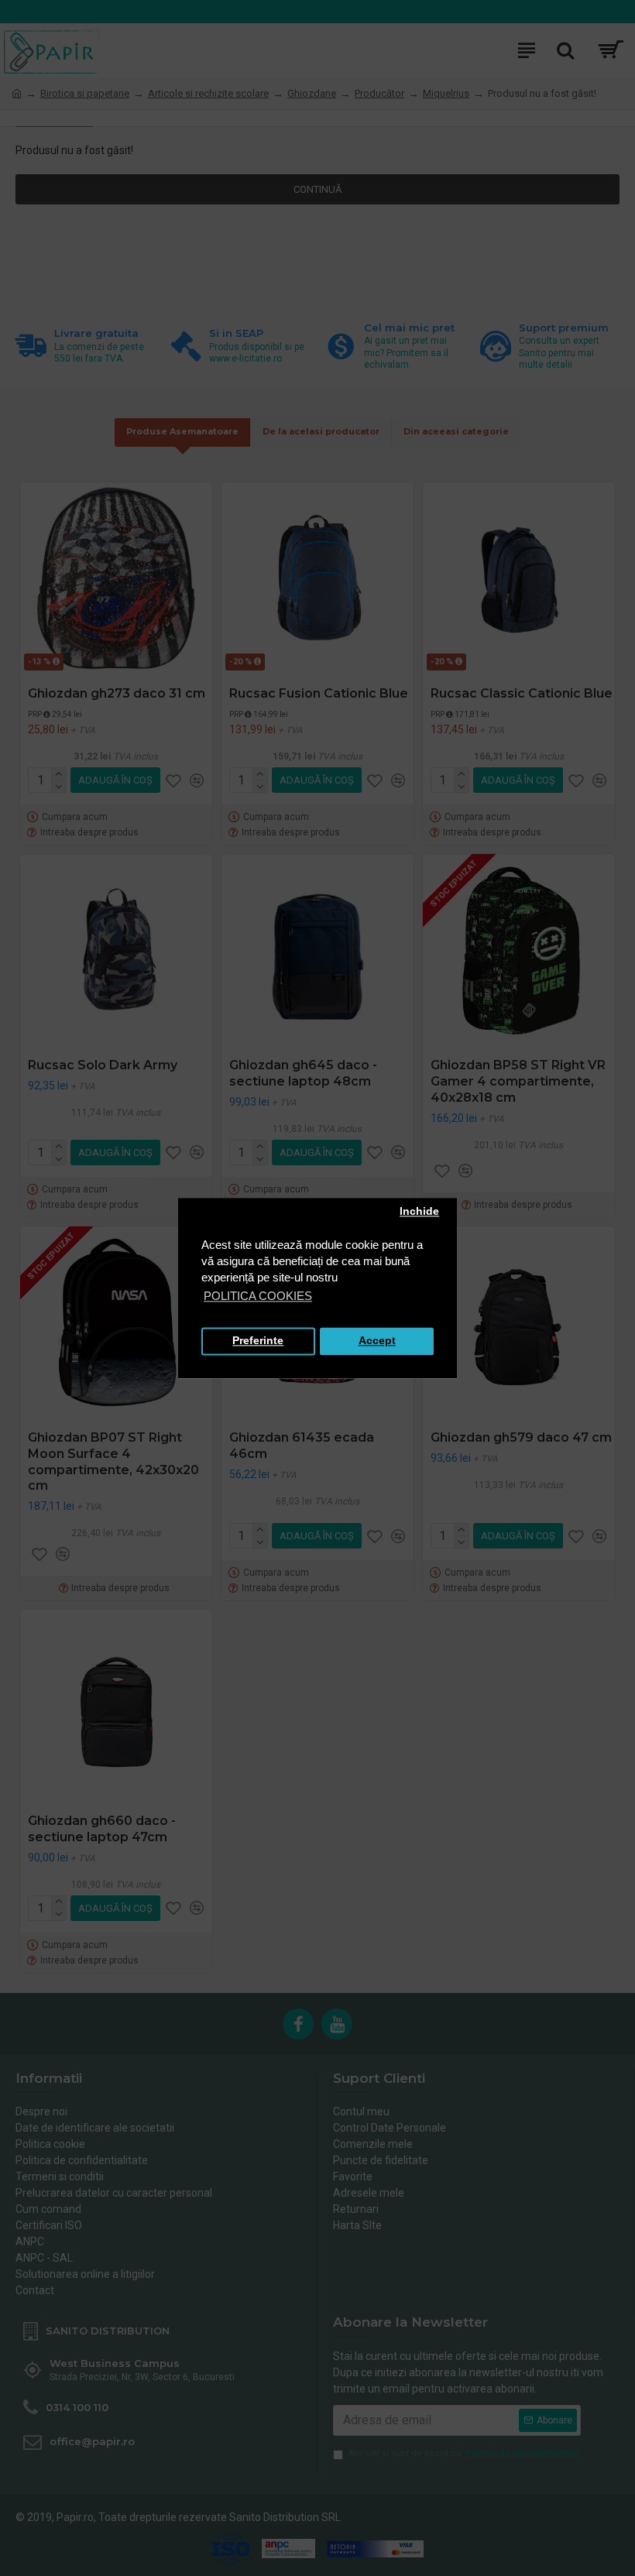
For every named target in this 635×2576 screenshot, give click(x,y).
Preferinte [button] (258, 1341)
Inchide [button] (419, 1212)
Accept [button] (377, 1341)
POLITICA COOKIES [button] (258, 1296)
